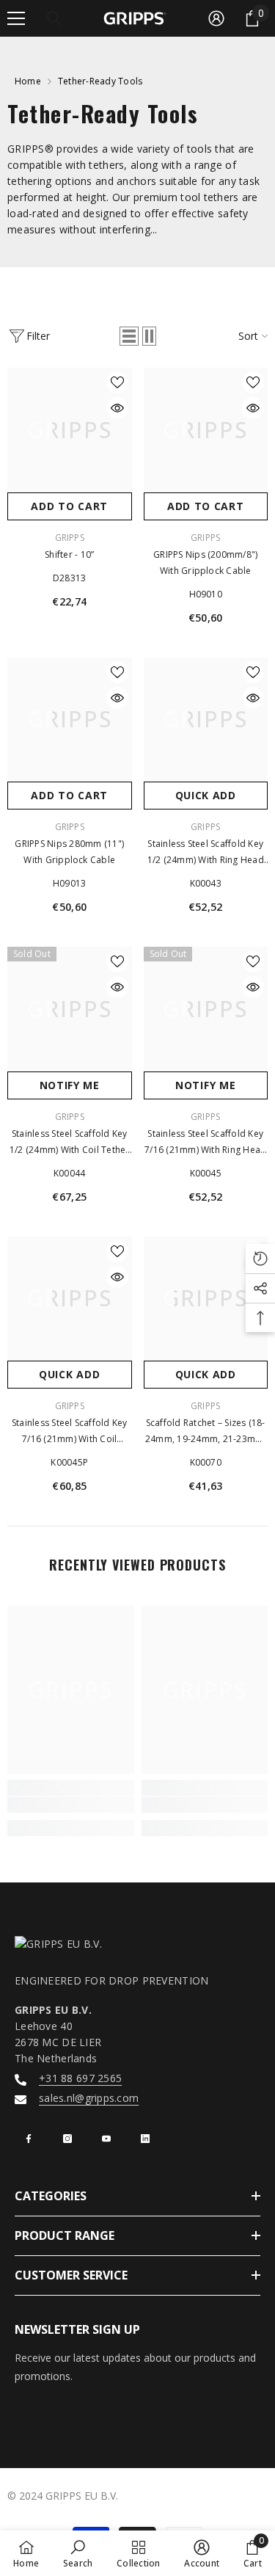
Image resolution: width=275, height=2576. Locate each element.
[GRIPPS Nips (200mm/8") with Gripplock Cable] (206, 430)
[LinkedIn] (145, 2139)
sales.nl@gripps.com (89, 2098)
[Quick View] (117, 408)
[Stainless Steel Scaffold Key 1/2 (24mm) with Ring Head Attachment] (206, 720)
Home (28, 81)
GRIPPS (70, 538)
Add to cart (69, 506)
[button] (129, 336)
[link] (71, 1805)
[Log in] (216, 18)
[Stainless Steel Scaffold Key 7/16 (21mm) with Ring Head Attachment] (206, 1009)
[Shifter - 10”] (70, 430)
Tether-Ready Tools (100, 81)
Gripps (205, 827)
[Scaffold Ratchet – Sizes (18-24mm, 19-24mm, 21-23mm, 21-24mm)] (206, 1299)
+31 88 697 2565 (80, 2078)
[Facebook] (29, 2139)
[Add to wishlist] (117, 382)
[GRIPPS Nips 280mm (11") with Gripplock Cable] (70, 720)
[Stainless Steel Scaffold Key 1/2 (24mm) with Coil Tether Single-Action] (70, 1009)
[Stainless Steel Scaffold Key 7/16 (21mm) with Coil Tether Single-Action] (70, 1299)
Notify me (70, 1085)
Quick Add (206, 795)
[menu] (16, 18)
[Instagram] (67, 2139)
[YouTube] (106, 2139)
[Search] (54, 18)
